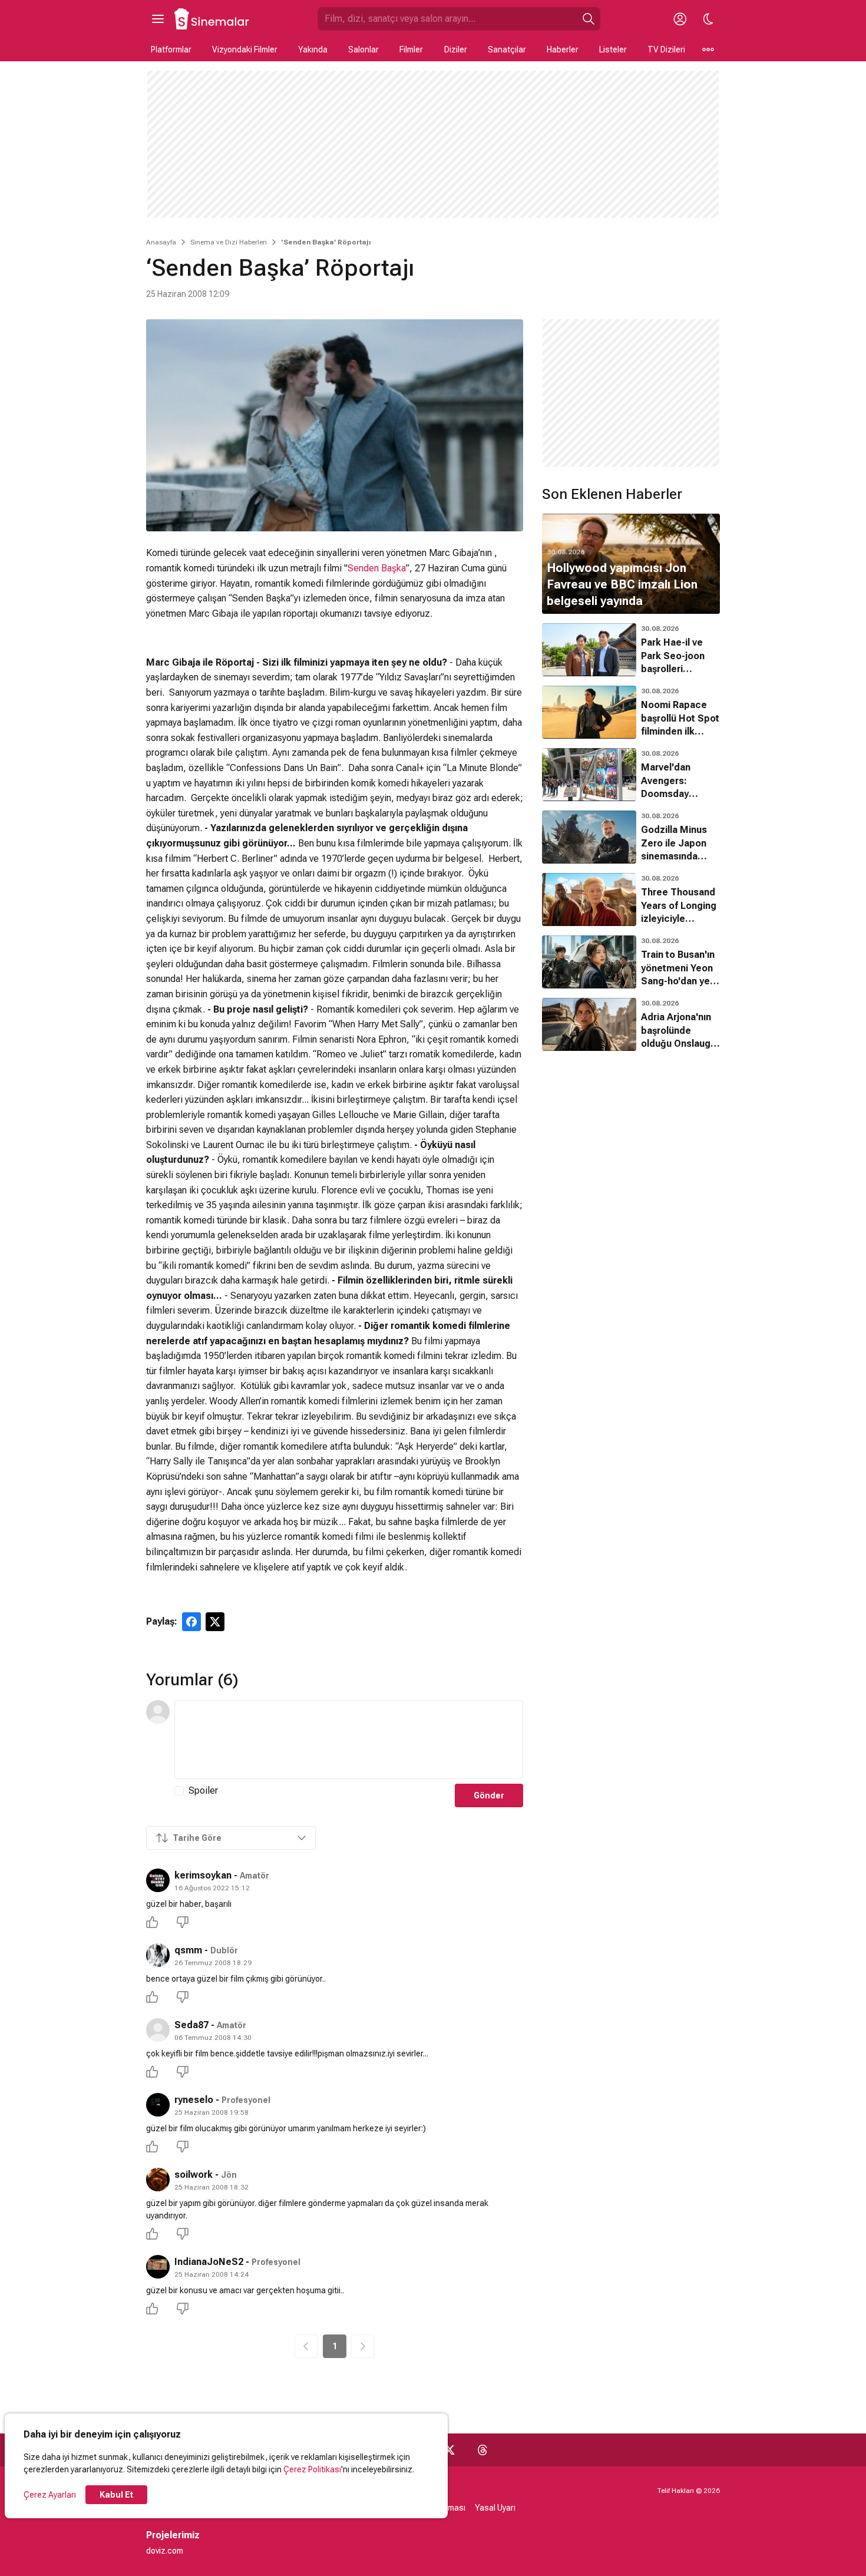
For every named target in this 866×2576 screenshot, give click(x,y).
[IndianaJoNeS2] (158, 2267)
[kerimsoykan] (158, 1880)
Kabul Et (116, 2495)
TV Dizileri (666, 49)
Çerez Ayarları (50, 2495)
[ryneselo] (158, 2105)
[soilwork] (158, 2180)
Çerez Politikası (312, 2469)
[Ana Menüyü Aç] (158, 19)
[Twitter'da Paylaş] (215, 1622)
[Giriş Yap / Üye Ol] (680, 19)
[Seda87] (158, 2030)
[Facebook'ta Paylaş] (191, 1622)
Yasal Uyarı (495, 2508)
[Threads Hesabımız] (482, 2450)
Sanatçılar (507, 49)
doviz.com (165, 2551)
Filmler (411, 49)
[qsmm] (158, 1955)
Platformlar (171, 49)
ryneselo (194, 2100)
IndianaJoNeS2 (209, 2262)
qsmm (188, 1950)
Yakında (313, 49)
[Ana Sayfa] (212, 19)
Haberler (563, 49)
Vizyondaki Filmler (245, 49)
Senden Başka (377, 568)
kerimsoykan (203, 1875)
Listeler (613, 49)
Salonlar (363, 49)
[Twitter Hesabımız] (449, 2450)
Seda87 (191, 2025)
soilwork (194, 2175)
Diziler (456, 49)
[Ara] (589, 19)
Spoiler (203, 1790)
